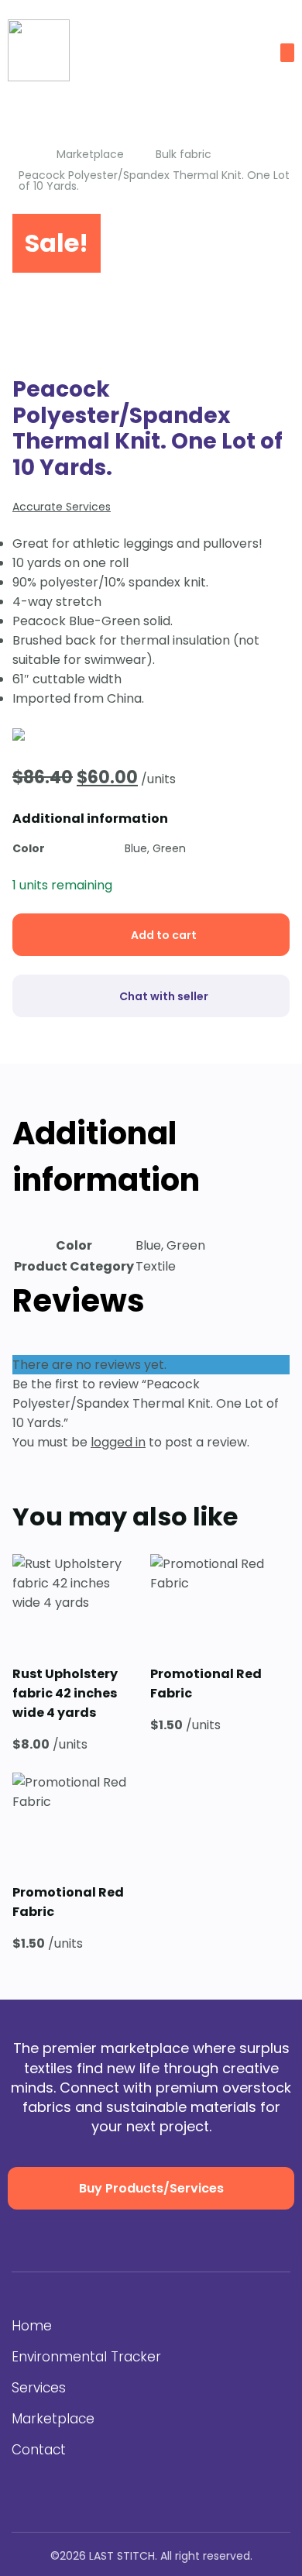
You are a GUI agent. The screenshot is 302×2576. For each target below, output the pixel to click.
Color (29, 848)
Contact (39, 2450)
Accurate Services (62, 507)
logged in (118, 1442)
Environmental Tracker (86, 2357)
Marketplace (90, 154)
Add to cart (164, 935)
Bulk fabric (184, 154)
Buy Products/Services (151, 2188)
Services (39, 2388)
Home (32, 2326)
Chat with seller (164, 996)
